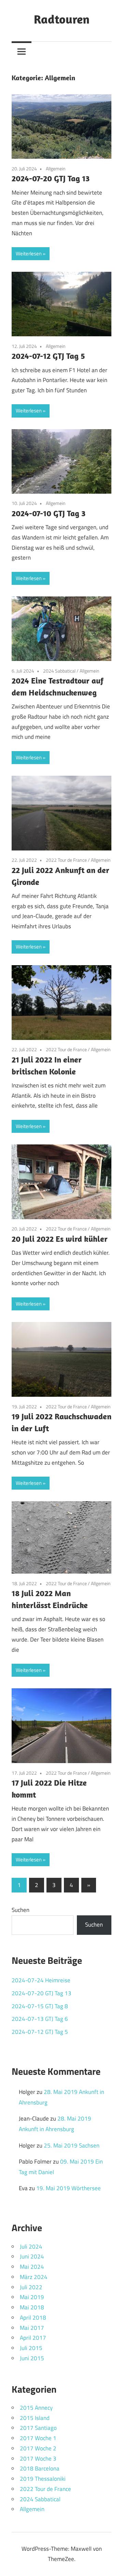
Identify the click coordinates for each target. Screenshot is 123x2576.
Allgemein (56, 168)
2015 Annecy (36, 2408)
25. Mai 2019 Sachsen (72, 2145)
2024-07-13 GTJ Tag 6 (40, 2019)
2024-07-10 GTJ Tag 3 (49, 513)
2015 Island (35, 2418)
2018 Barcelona (40, 2468)
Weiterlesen (29, 254)
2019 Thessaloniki (43, 2479)
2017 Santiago (38, 2428)
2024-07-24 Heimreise (41, 1980)
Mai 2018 (32, 2307)
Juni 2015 (32, 2358)
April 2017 (33, 2338)
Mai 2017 (32, 2328)
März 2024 (34, 2277)
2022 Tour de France (66, 860)
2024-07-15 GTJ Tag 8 (40, 2006)
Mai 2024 (32, 2267)
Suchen (20, 1910)
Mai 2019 (32, 2297)
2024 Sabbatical (59, 671)
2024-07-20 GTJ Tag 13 (51, 178)
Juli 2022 (31, 2287)
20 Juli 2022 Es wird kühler (60, 1239)
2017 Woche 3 (38, 2459)
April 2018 (33, 2318)
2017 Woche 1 (38, 2438)
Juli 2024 (31, 2247)
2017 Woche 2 (38, 2448)
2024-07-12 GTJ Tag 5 (48, 356)
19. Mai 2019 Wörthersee (69, 2188)
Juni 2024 (32, 2256)
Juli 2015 (31, 2348)
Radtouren (62, 19)
